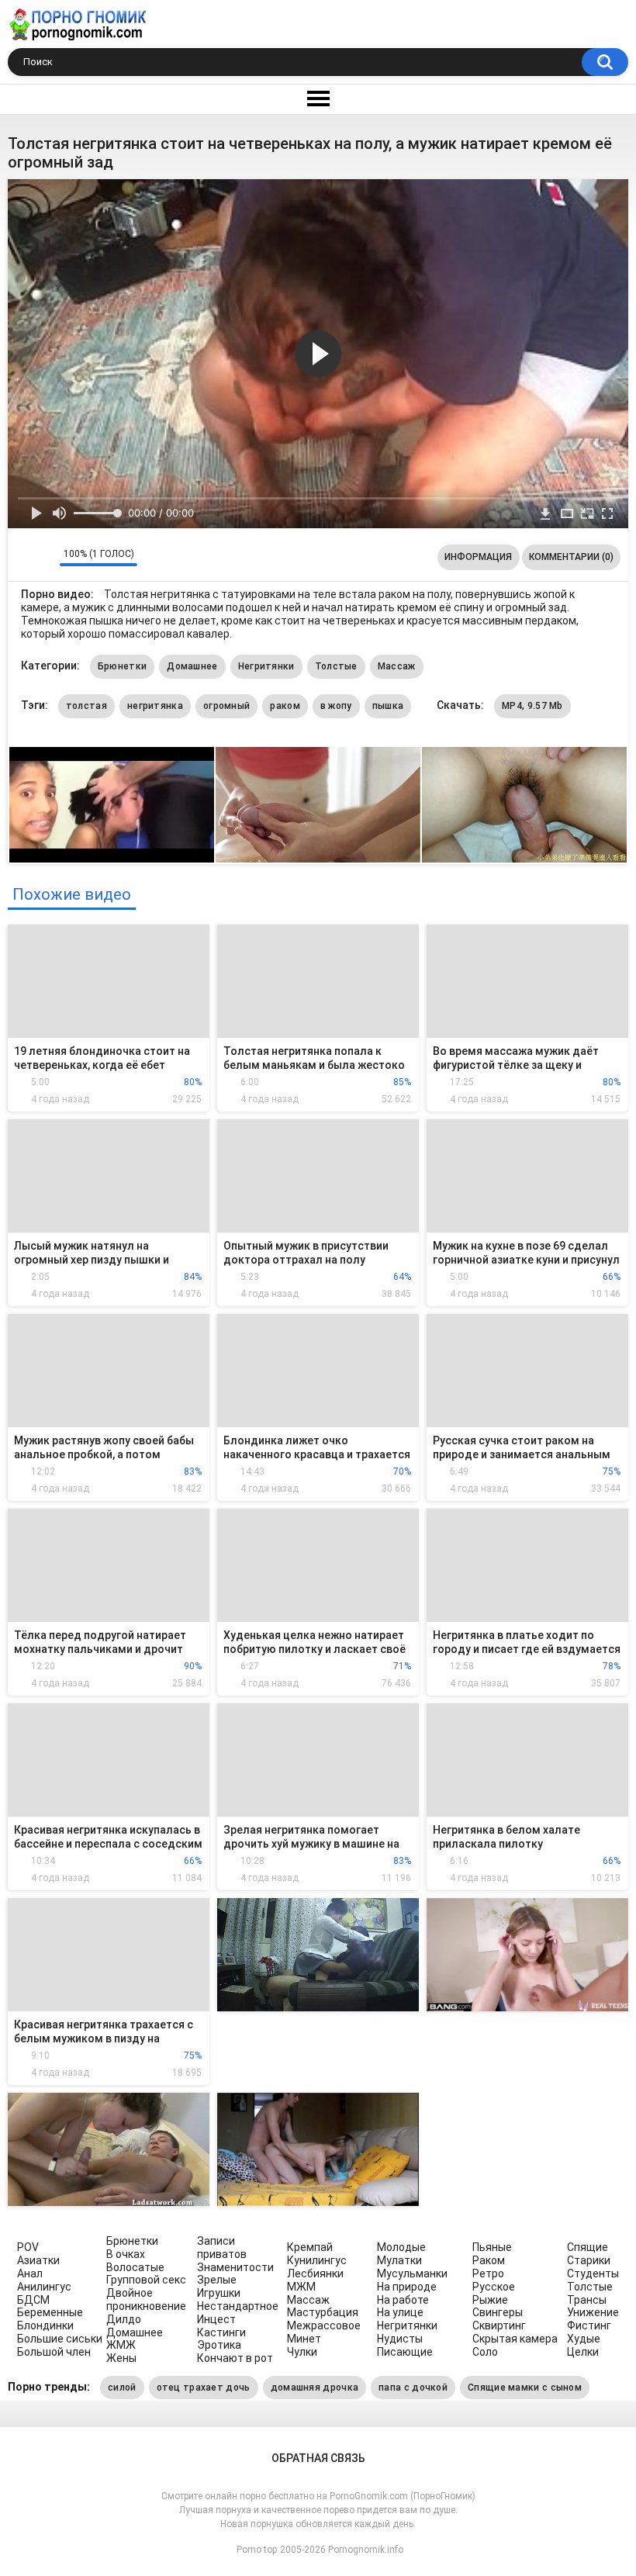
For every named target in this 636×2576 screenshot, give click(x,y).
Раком (489, 2260)
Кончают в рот (235, 2358)
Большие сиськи (60, 2339)
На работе (403, 2300)
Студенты (593, 2273)
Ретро (488, 2273)
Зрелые (217, 2280)
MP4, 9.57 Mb (532, 706)
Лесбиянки (315, 2273)
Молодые (401, 2247)
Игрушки (219, 2293)
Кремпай (310, 2247)
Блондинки (45, 2325)
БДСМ (33, 2300)
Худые (584, 2339)
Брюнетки (122, 666)
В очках (126, 2254)
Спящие (588, 2247)
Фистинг (589, 2325)
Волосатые (135, 2267)
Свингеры (498, 2312)
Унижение (593, 2312)
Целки (583, 2352)
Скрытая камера (515, 2339)
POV (28, 2247)
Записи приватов (222, 2248)
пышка (388, 706)
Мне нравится (24, 557)
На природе (407, 2287)
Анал (30, 2273)
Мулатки (399, 2260)
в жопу (336, 706)
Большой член (54, 2352)
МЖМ (301, 2287)
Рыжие (490, 2300)
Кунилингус (317, 2260)
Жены (121, 2358)
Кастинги (221, 2332)
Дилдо (124, 2319)
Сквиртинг (499, 2325)
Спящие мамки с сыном (525, 2388)
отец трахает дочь (204, 2388)
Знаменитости (235, 2267)
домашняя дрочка (315, 2388)
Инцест (216, 2319)
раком (285, 706)
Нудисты (400, 2339)
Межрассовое (324, 2325)
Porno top (257, 2550)
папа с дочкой (413, 2388)
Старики (589, 2260)
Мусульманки (412, 2273)
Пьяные (492, 2247)
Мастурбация (323, 2312)
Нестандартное (238, 2306)
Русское (494, 2287)
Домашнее (192, 666)
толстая (86, 706)
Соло (485, 2352)
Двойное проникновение (146, 2299)
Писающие (405, 2352)
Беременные (50, 2312)
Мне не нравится (44, 557)
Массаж (397, 666)
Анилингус (44, 2287)
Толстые (336, 666)
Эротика (219, 2345)
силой (122, 2388)
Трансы (587, 2300)
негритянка (155, 706)
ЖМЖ (121, 2345)
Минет (304, 2339)
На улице (400, 2312)
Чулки (302, 2352)
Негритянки (266, 666)
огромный (226, 706)
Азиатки (38, 2260)
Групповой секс (146, 2280)
